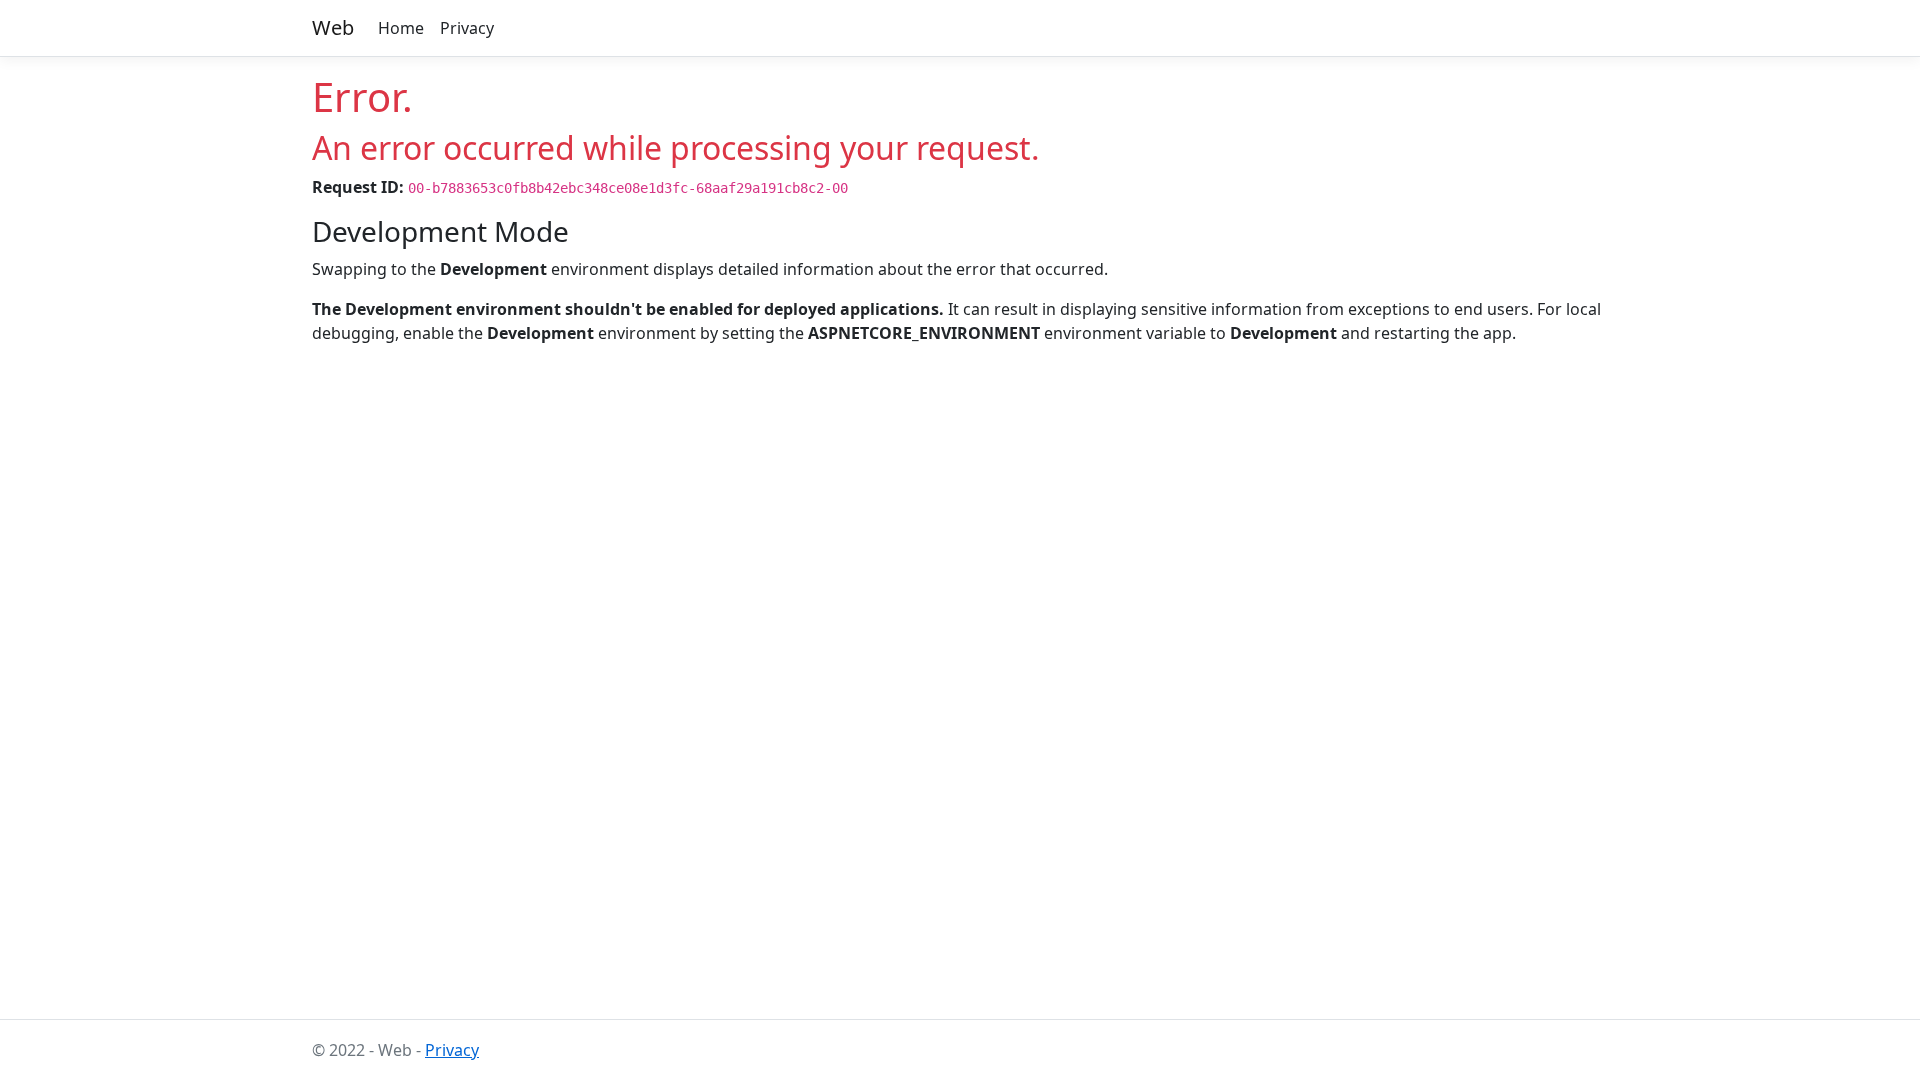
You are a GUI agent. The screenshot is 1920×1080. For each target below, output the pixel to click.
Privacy (467, 28)
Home (401, 28)
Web (333, 27)
